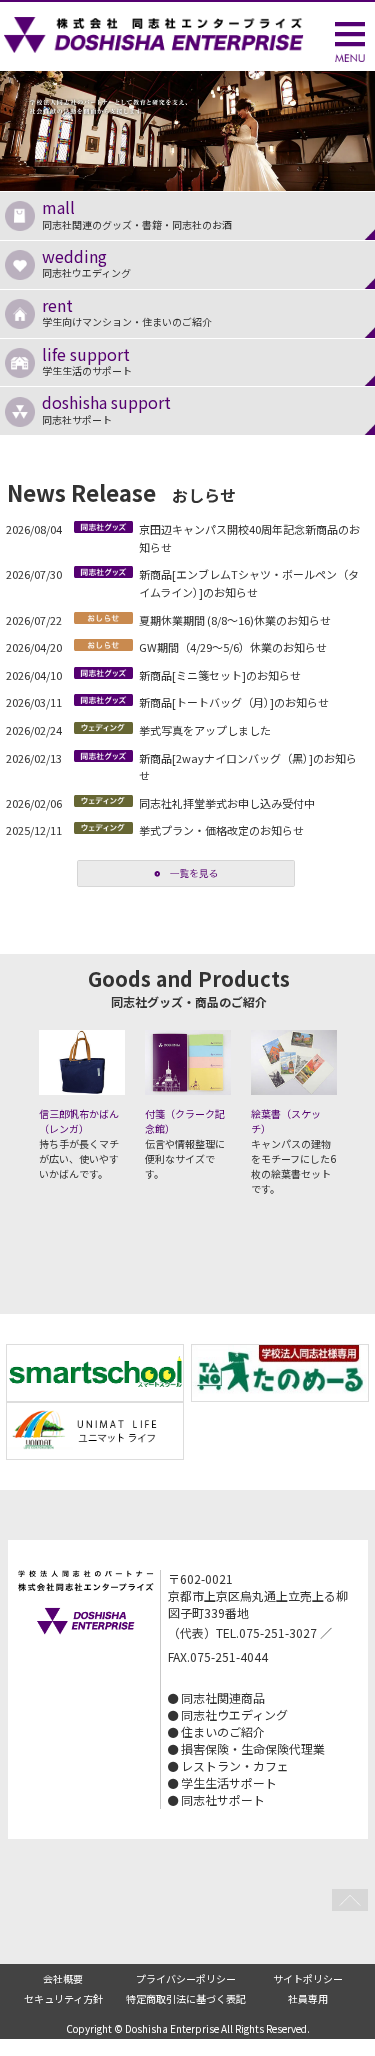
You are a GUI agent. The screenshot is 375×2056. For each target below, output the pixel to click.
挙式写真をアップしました (205, 730)
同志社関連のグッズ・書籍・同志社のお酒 (137, 213)
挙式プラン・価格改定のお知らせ (221, 830)
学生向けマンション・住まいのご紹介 (127, 311)
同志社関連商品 (223, 1697)
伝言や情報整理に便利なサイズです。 (185, 1143)
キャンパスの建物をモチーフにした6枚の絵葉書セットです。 (293, 1151)
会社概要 (63, 1978)
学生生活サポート (229, 1782)
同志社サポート (106, 408)
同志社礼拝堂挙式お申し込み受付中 (227, 803)
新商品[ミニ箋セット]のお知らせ (220, 675)
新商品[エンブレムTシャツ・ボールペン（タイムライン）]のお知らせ (249, 583)
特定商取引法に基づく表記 (186, 1998)
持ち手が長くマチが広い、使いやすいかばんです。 (79, 1143)
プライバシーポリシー (186, 1978)
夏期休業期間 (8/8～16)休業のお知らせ (235, 620)
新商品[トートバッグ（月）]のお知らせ (234, 702)
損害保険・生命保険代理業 (253, 1748)
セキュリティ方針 (63, 1998)
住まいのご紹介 (223, 1731)
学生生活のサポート (87, 360)
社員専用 (308, 1998)
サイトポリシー (308, 1978)
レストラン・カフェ (235, 1765)
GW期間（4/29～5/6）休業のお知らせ (233, 647)
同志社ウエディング (86, 262)
